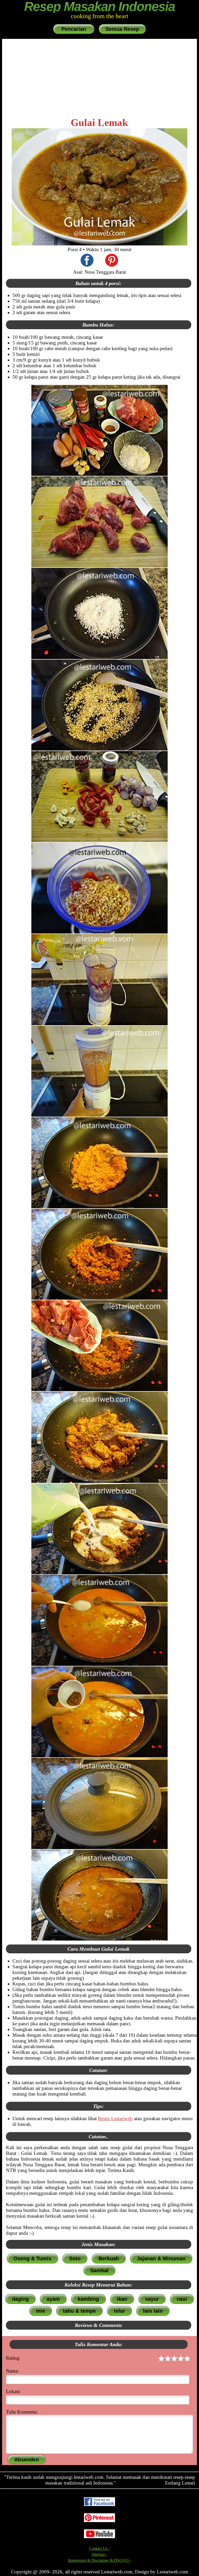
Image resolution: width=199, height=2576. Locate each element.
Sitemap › (99, 2554)
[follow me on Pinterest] (99, 2521)
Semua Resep (122, 29)
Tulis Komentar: (22, 2412)
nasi (182, 2299)
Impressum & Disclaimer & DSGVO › (100, 2560)
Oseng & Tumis (32, 2259)
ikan (122, 2299)
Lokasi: (13, 2391)
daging (20, 2299)
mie (41, 2311)
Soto (75, 2259)
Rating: (13, 2358)
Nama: (12, 2371)
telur (119, 2311)
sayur (152, 2299)
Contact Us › (99, 2548)
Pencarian (74, 29)
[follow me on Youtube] (99, 2537)
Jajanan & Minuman (161, 2259)
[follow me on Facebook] (99, 2505)
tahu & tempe (79, 2311)
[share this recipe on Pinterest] (112, 261)
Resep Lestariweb (115, 2118)
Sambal (99, 2270)
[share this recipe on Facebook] (87, 261)
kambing (88, 2299)
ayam (53, 2299)
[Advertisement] (99, 78)
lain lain (153, 2311)
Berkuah (109, 2259)
